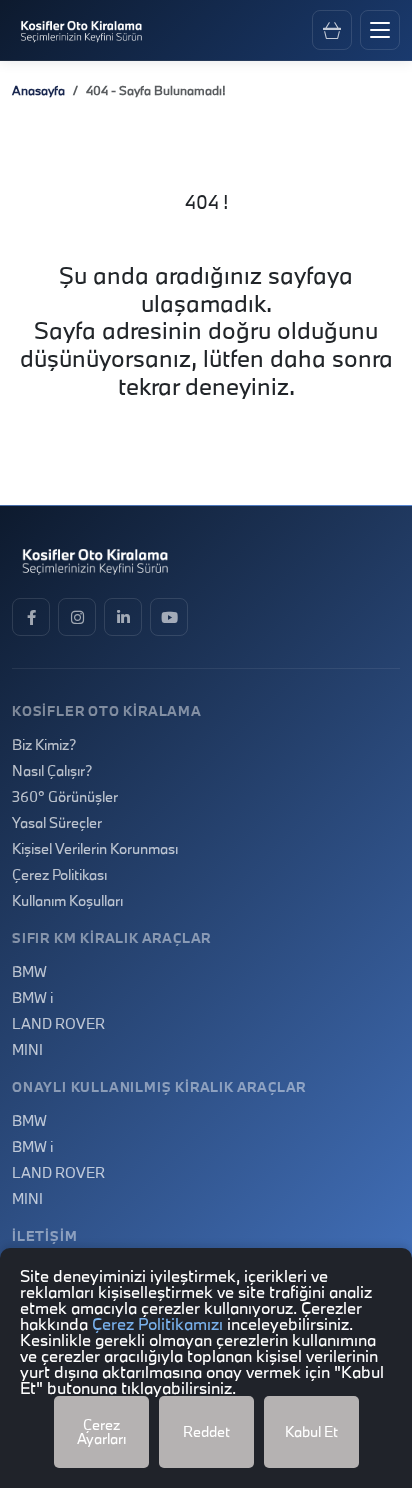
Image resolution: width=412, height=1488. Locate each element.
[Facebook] (31, 617)
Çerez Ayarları (101, 1431)
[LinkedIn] (123, 617)
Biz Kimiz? (44, 745)
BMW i (32, 998)
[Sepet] (332, 30)
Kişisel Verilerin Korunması (95, 849)
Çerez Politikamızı (157, 1323)
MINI (27, 1050)
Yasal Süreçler (57, 823)
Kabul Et (311, 1431)
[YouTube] (169, 617)
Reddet (206, 1431)
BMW (29, 972)
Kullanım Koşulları (67, 901)
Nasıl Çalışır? (52, 771)
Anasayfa (38, 90)
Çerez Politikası (59, 875)
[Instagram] (77, 617)
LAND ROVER (58, 1024)
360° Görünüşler (65, 797)
